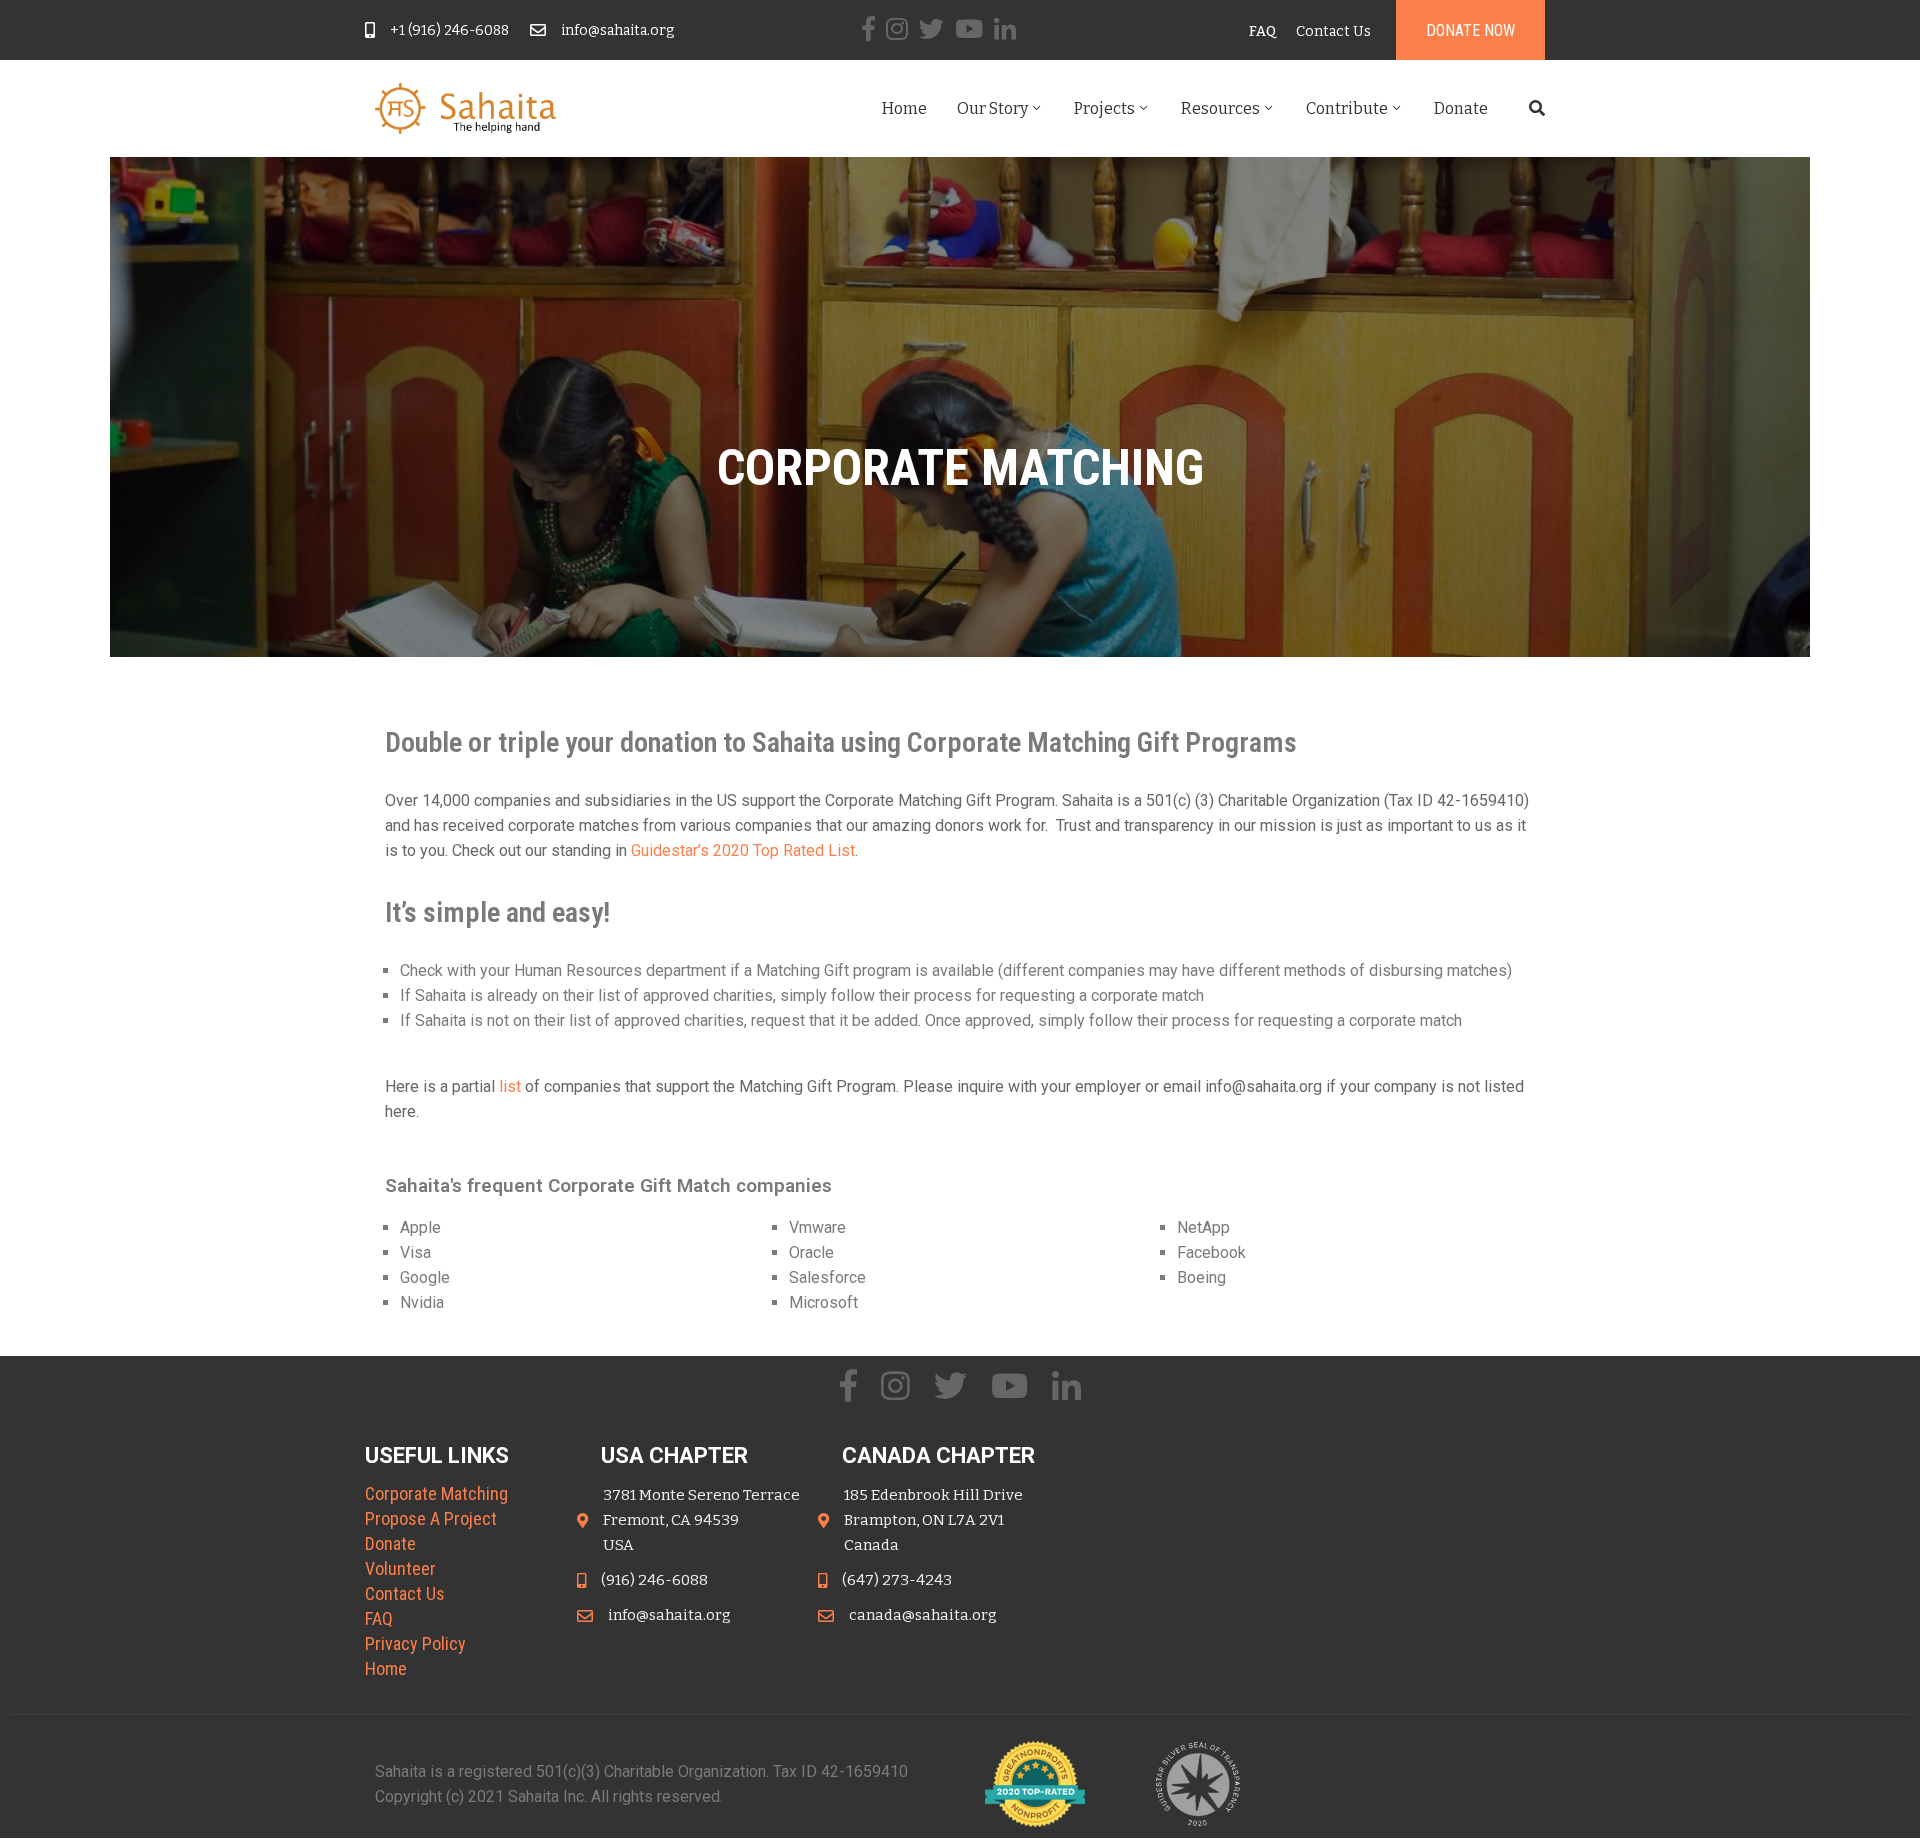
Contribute (1347, 108)
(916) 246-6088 (654, 1580)
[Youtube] (969, 28)
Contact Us (405, 1593)
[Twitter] (931, 28)
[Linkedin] (1005, 28)
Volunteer (400, 1568)
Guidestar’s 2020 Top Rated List (743, 850)
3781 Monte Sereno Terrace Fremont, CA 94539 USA (701, 1520)
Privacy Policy (415, 1643)
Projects (1104, 108)
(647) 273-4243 (897, 1580)
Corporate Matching (436, 1493)
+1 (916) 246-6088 (449, 30)
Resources (1220, 108)
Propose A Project (431, 1518)
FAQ (379, 1618)
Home (904, 108)
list (510, 1086)
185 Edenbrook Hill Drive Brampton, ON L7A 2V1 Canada (933, 1520)
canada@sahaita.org (923, 1615)
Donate (1461, 108)
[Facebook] (868, 28)
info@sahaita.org (617, 30)
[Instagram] (897, 28)
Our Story (992, 108)
